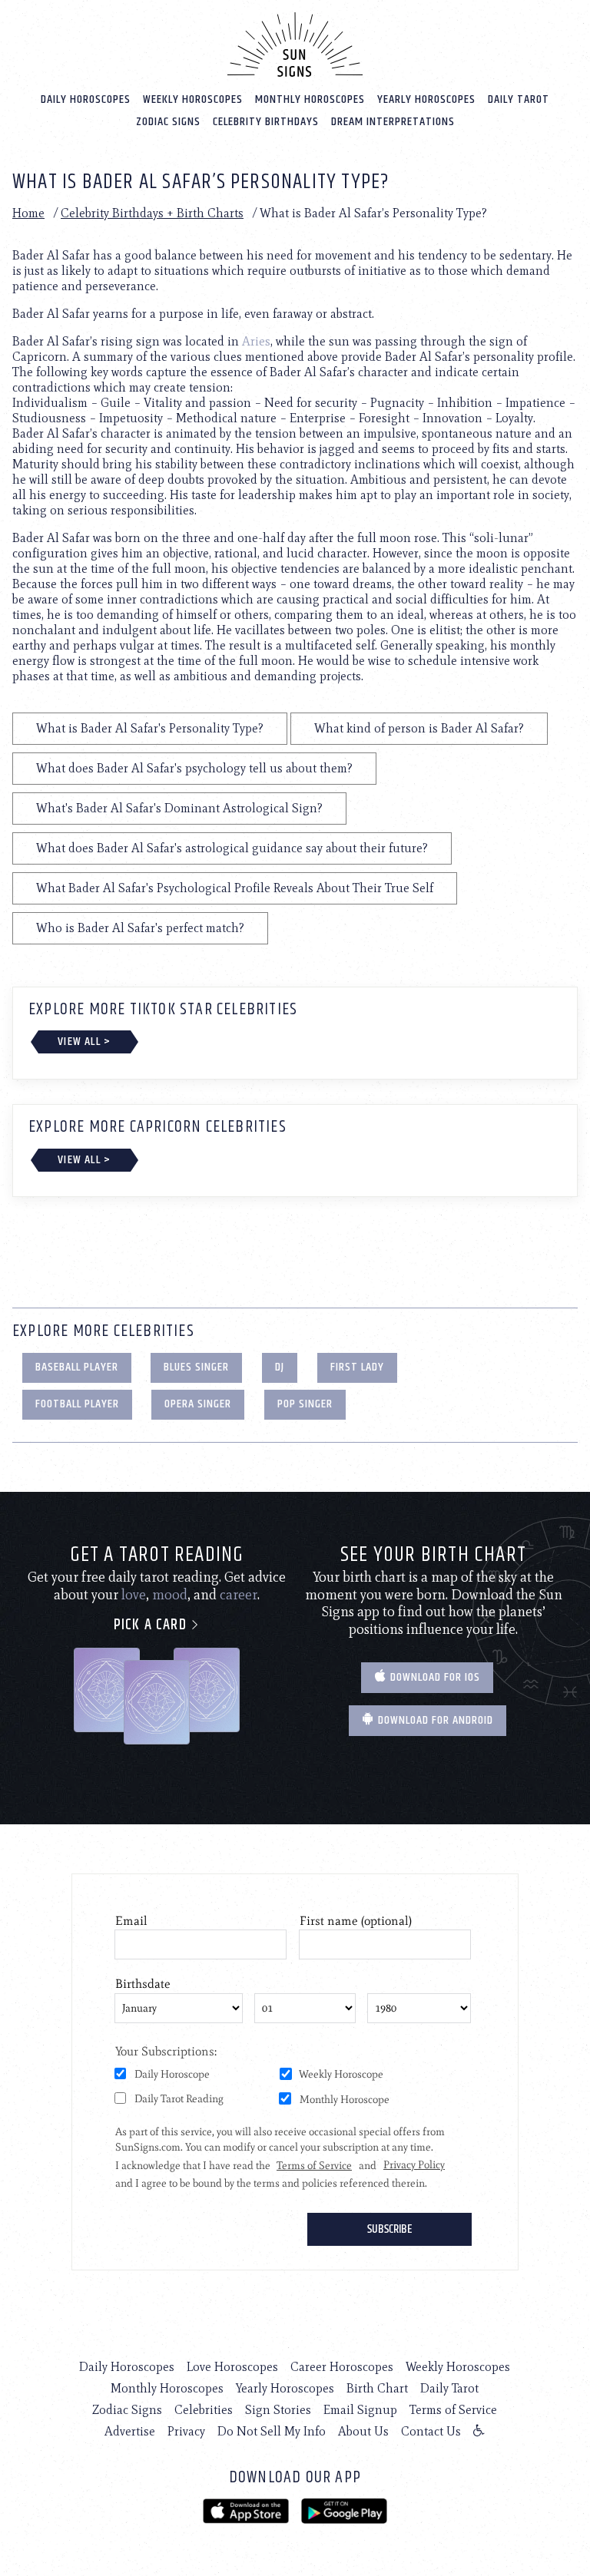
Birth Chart (377, 2388)
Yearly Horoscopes (426, 99)
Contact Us (431, 2431)
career (239, 1595)
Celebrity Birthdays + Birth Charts (152, 213)
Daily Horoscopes (86, 99)
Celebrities (204, 2410)
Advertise (130, 2431)
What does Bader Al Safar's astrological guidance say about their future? (232, 848)
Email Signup (360, 2410)
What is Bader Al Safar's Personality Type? (150, 728)
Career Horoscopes (342, 2367)
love (134, 1595)
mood (170, 1595)
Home (28, 213)
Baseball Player (77, 1367)
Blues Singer (196, 1367)
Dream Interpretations (393, 122)
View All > (84, 1042)
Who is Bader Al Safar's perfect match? (140, 928)
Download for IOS (434, 1677)
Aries (256, 341)
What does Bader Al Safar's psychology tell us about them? (194, 768)
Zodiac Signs (168, 122)
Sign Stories (278, 2410)
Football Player (77, 1404)
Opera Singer (198, 1404)
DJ (280, 1367)
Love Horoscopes (232, 2367)
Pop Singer (305, 1404)
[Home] (295, 45)
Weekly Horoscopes (193, 99)
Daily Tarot (519, 99)
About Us (363, 2431)
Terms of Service (453, 2410)
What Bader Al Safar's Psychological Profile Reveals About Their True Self (235, 888)
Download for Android (434, 1720)
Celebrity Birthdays (266, 122)
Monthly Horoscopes (310, 99)
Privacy (186, 2431)
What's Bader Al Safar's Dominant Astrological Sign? (179, 808)
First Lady (357, 1367)
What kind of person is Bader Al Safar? (419, 728)
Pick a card (152, 1625)
